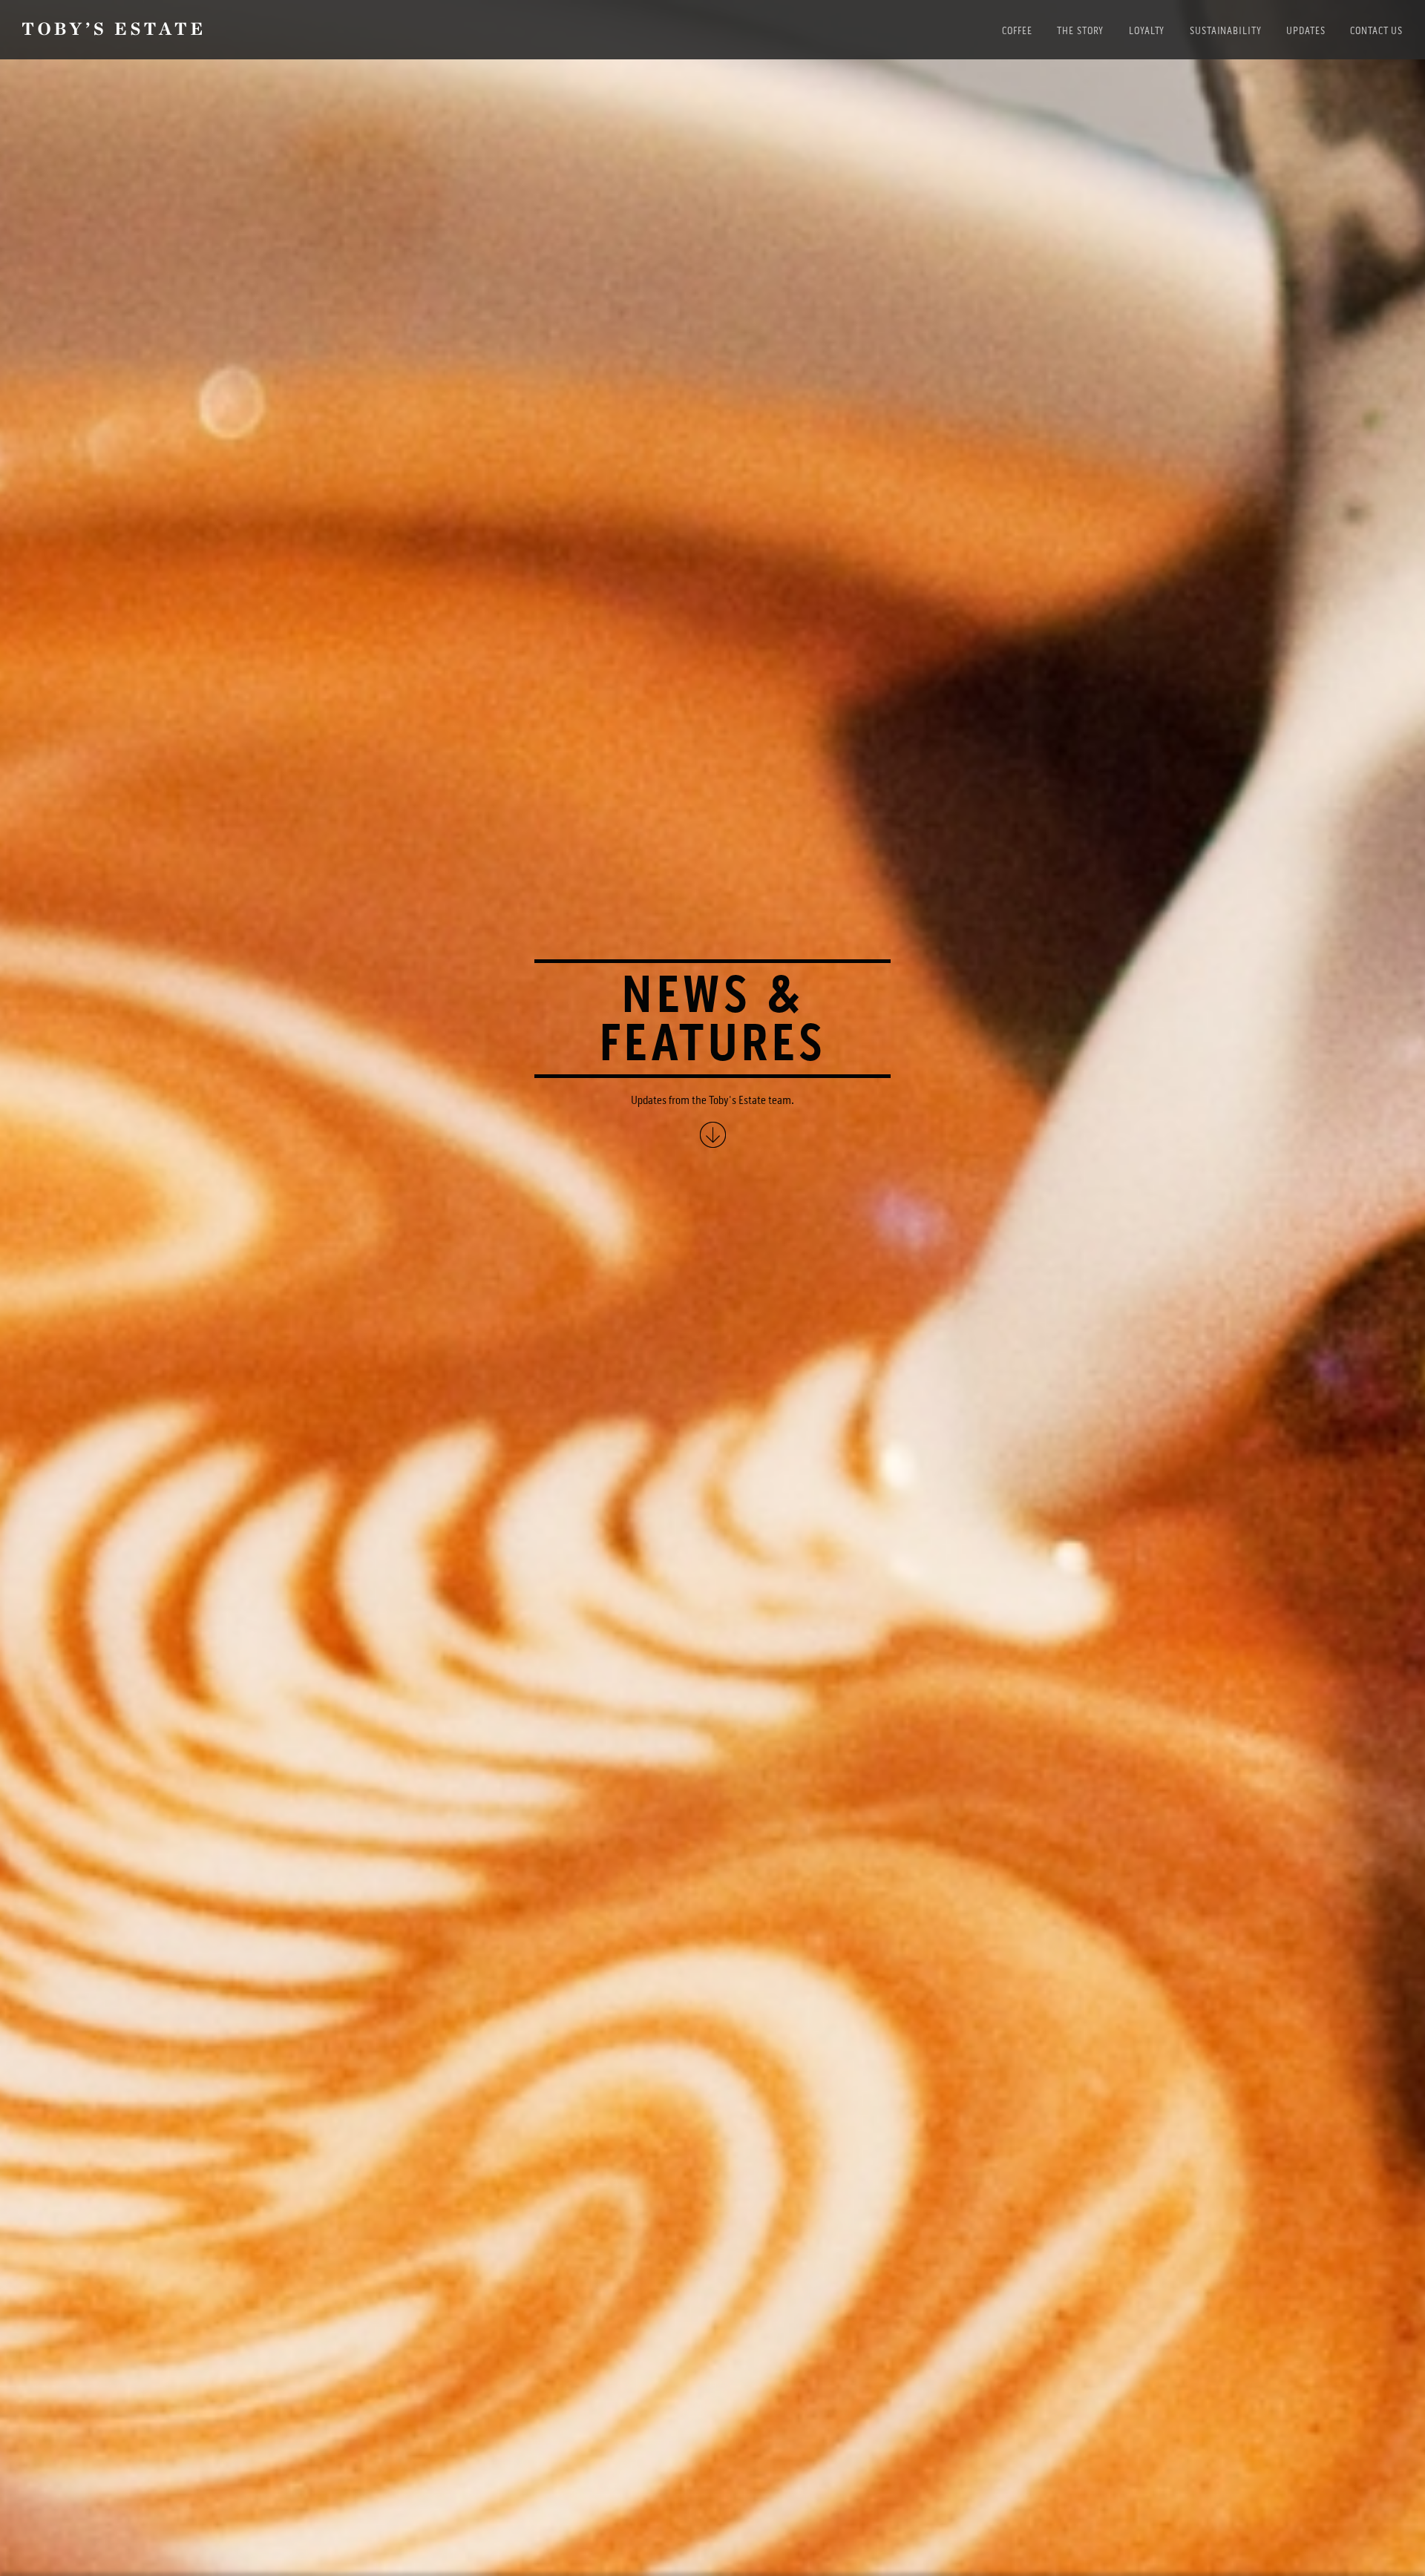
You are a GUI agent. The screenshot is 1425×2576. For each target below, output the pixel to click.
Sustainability (1225, 31)
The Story (1080, 31)
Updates (1306, 31)
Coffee (1017, 31)
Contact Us (1376, 31)
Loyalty (1147, 31)
